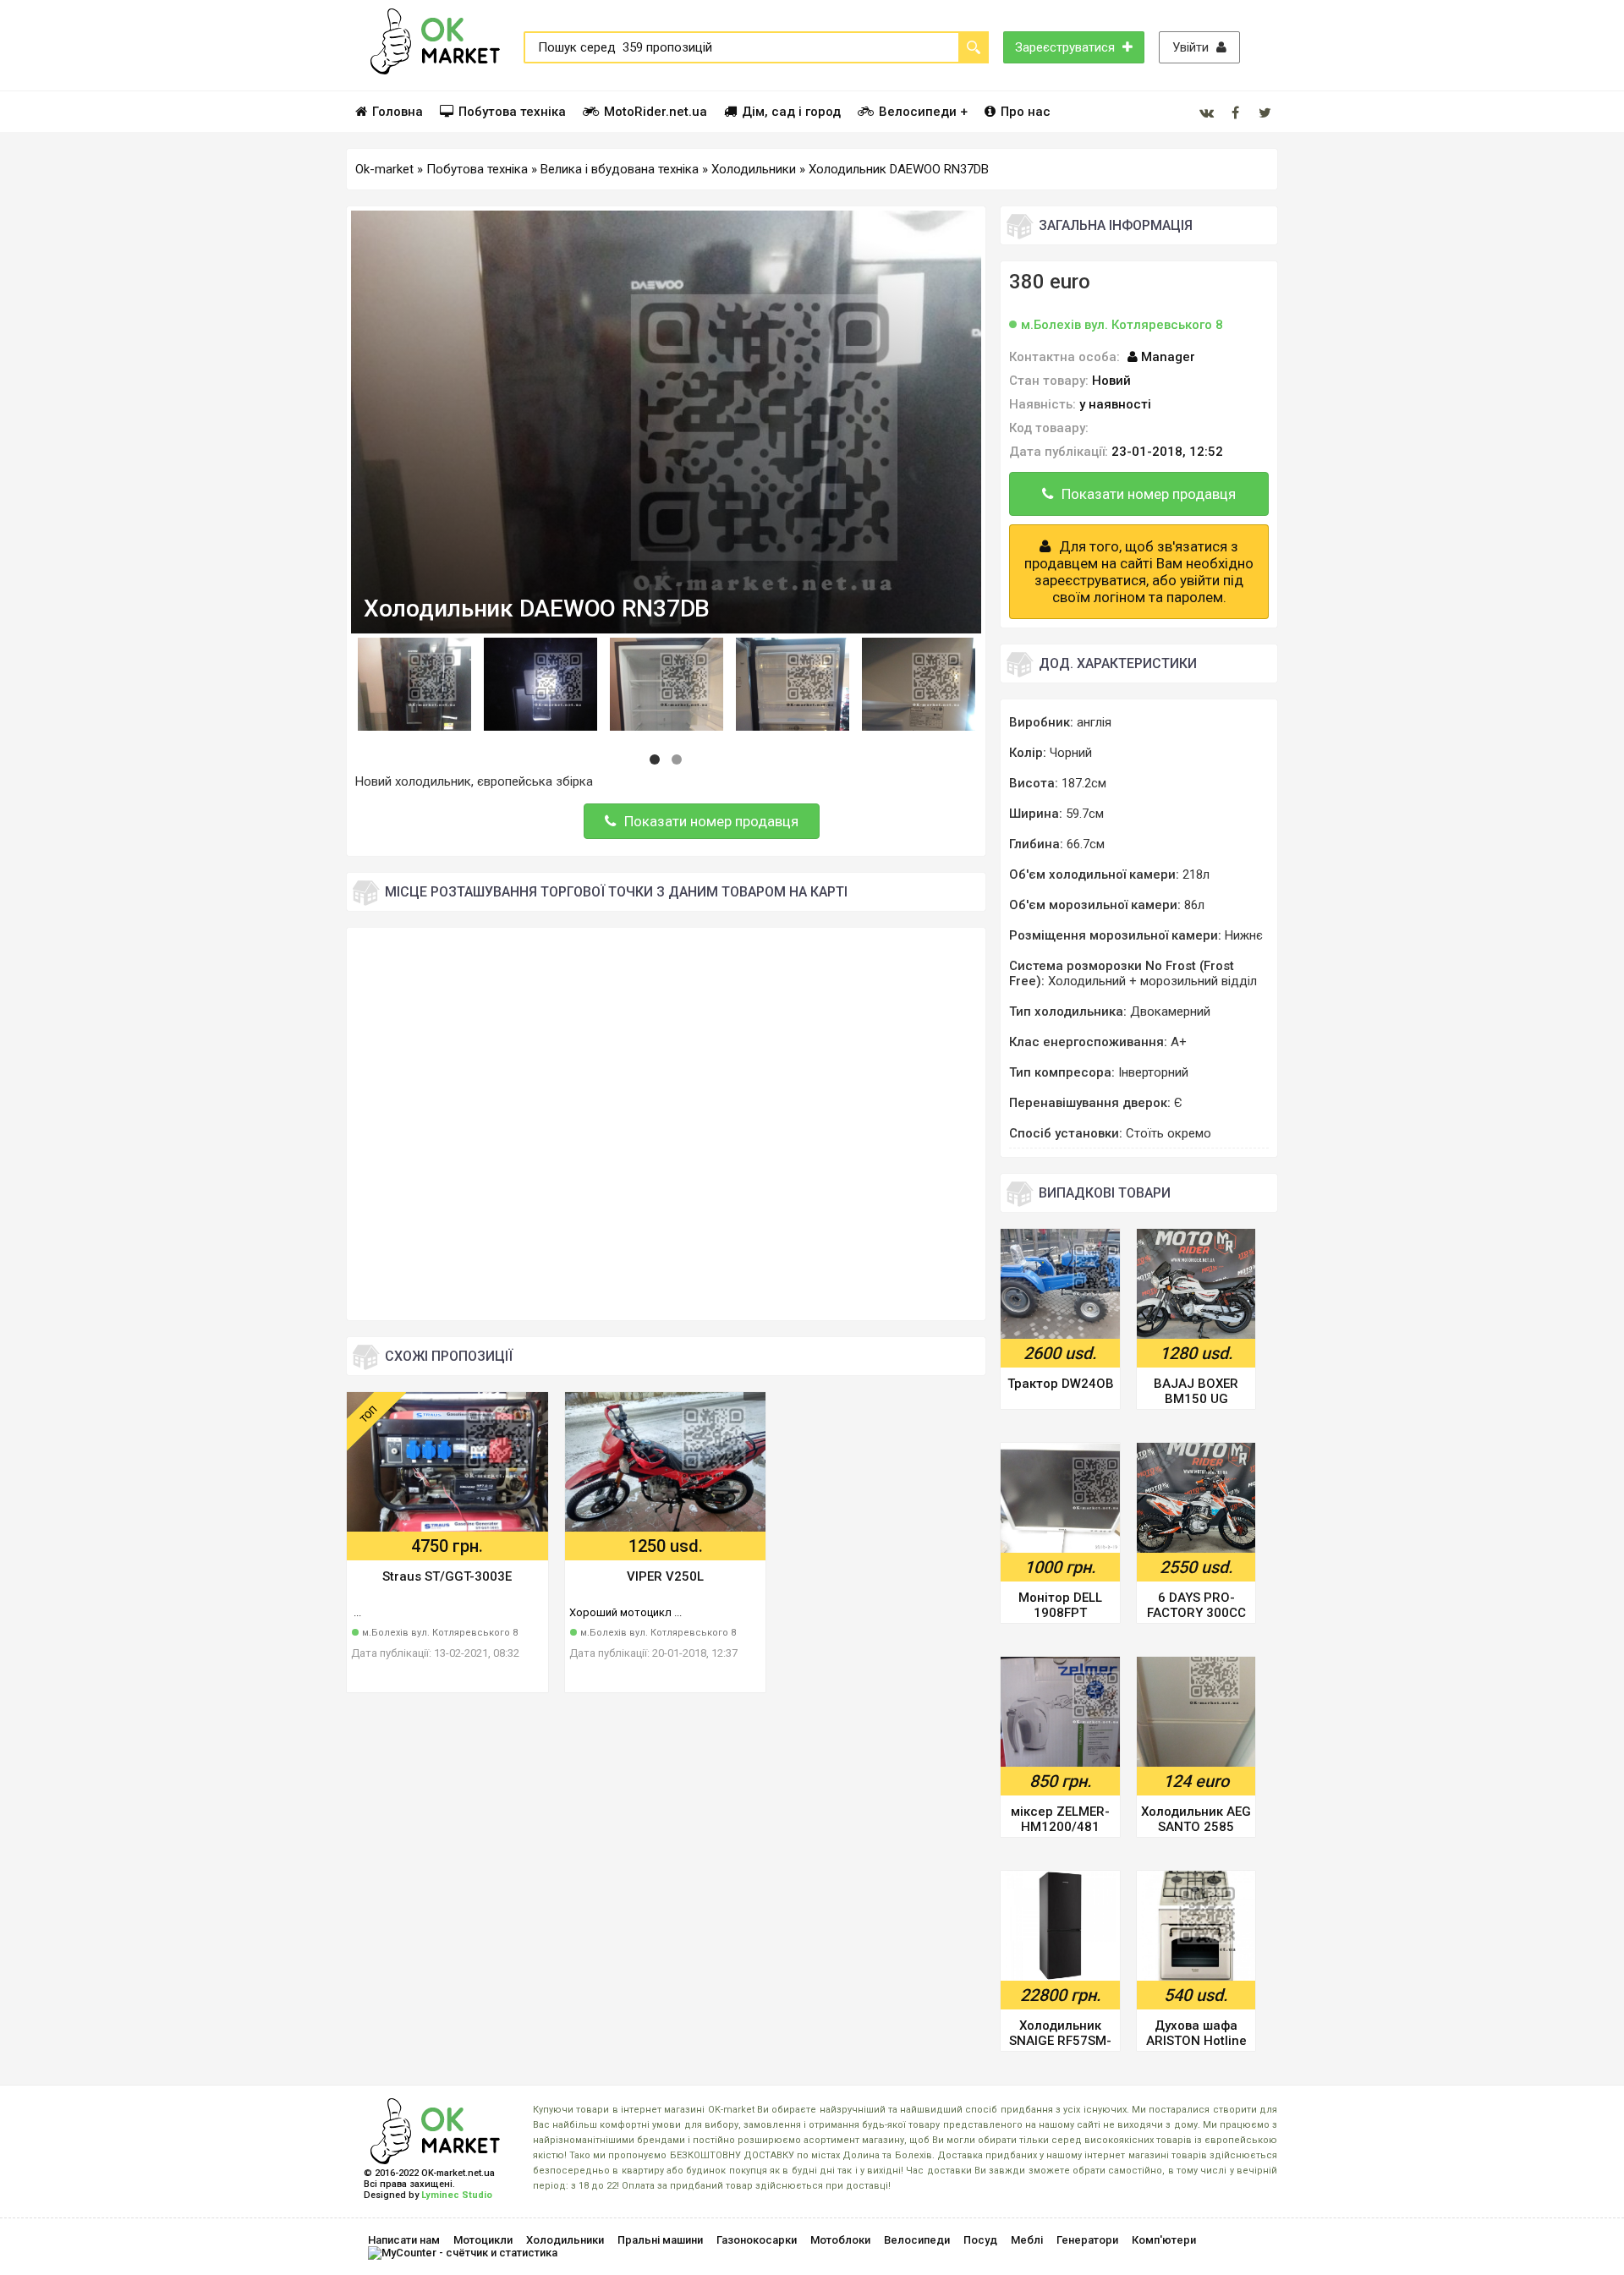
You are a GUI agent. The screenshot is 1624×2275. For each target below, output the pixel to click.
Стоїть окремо (1169, 1133)
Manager (1168, 357)
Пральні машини (660, 2240)
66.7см (1086, 844)
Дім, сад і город (791, 112)
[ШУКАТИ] (974, 47)
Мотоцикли (483, 2240)
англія (1094, 722)
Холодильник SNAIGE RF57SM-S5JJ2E (1060, 2034)
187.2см (1084, 783)
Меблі (1027, 2240)
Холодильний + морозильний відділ (1152, 981)
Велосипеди (917, 2240)
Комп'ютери (1164, 2240)
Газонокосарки (757, 2240)
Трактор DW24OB (1061, 1384)
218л (1196, 874)
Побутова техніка (512, 112)
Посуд (980, 2240)
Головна (398, 112)
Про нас (1026, 112)
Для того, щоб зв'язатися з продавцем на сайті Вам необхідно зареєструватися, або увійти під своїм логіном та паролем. (1139, 572)
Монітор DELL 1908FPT (1060, 1605)
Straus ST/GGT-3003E (447, 1576)
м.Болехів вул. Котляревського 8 (440, 1633)
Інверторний (1153, 1072)
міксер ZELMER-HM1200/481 (1060, 1819)
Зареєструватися (1067, 47)
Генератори (1087, 2240)
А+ (1179, 1042)
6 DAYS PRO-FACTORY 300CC (1196, 1605)
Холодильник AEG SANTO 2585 (1196, 1819)
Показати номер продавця (711, 821)
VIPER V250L (665, 1576)
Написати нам (404, 2240)
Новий (1111, 381)
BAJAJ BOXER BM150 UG (1196, 1391)
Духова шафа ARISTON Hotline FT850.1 (1196, 2034)
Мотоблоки (840, 2240)
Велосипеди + (923, 112)
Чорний (1071, 753)
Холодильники (565, 2240)
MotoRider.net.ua (656, 112)
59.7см (1085, 814)
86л (1194, 905)
